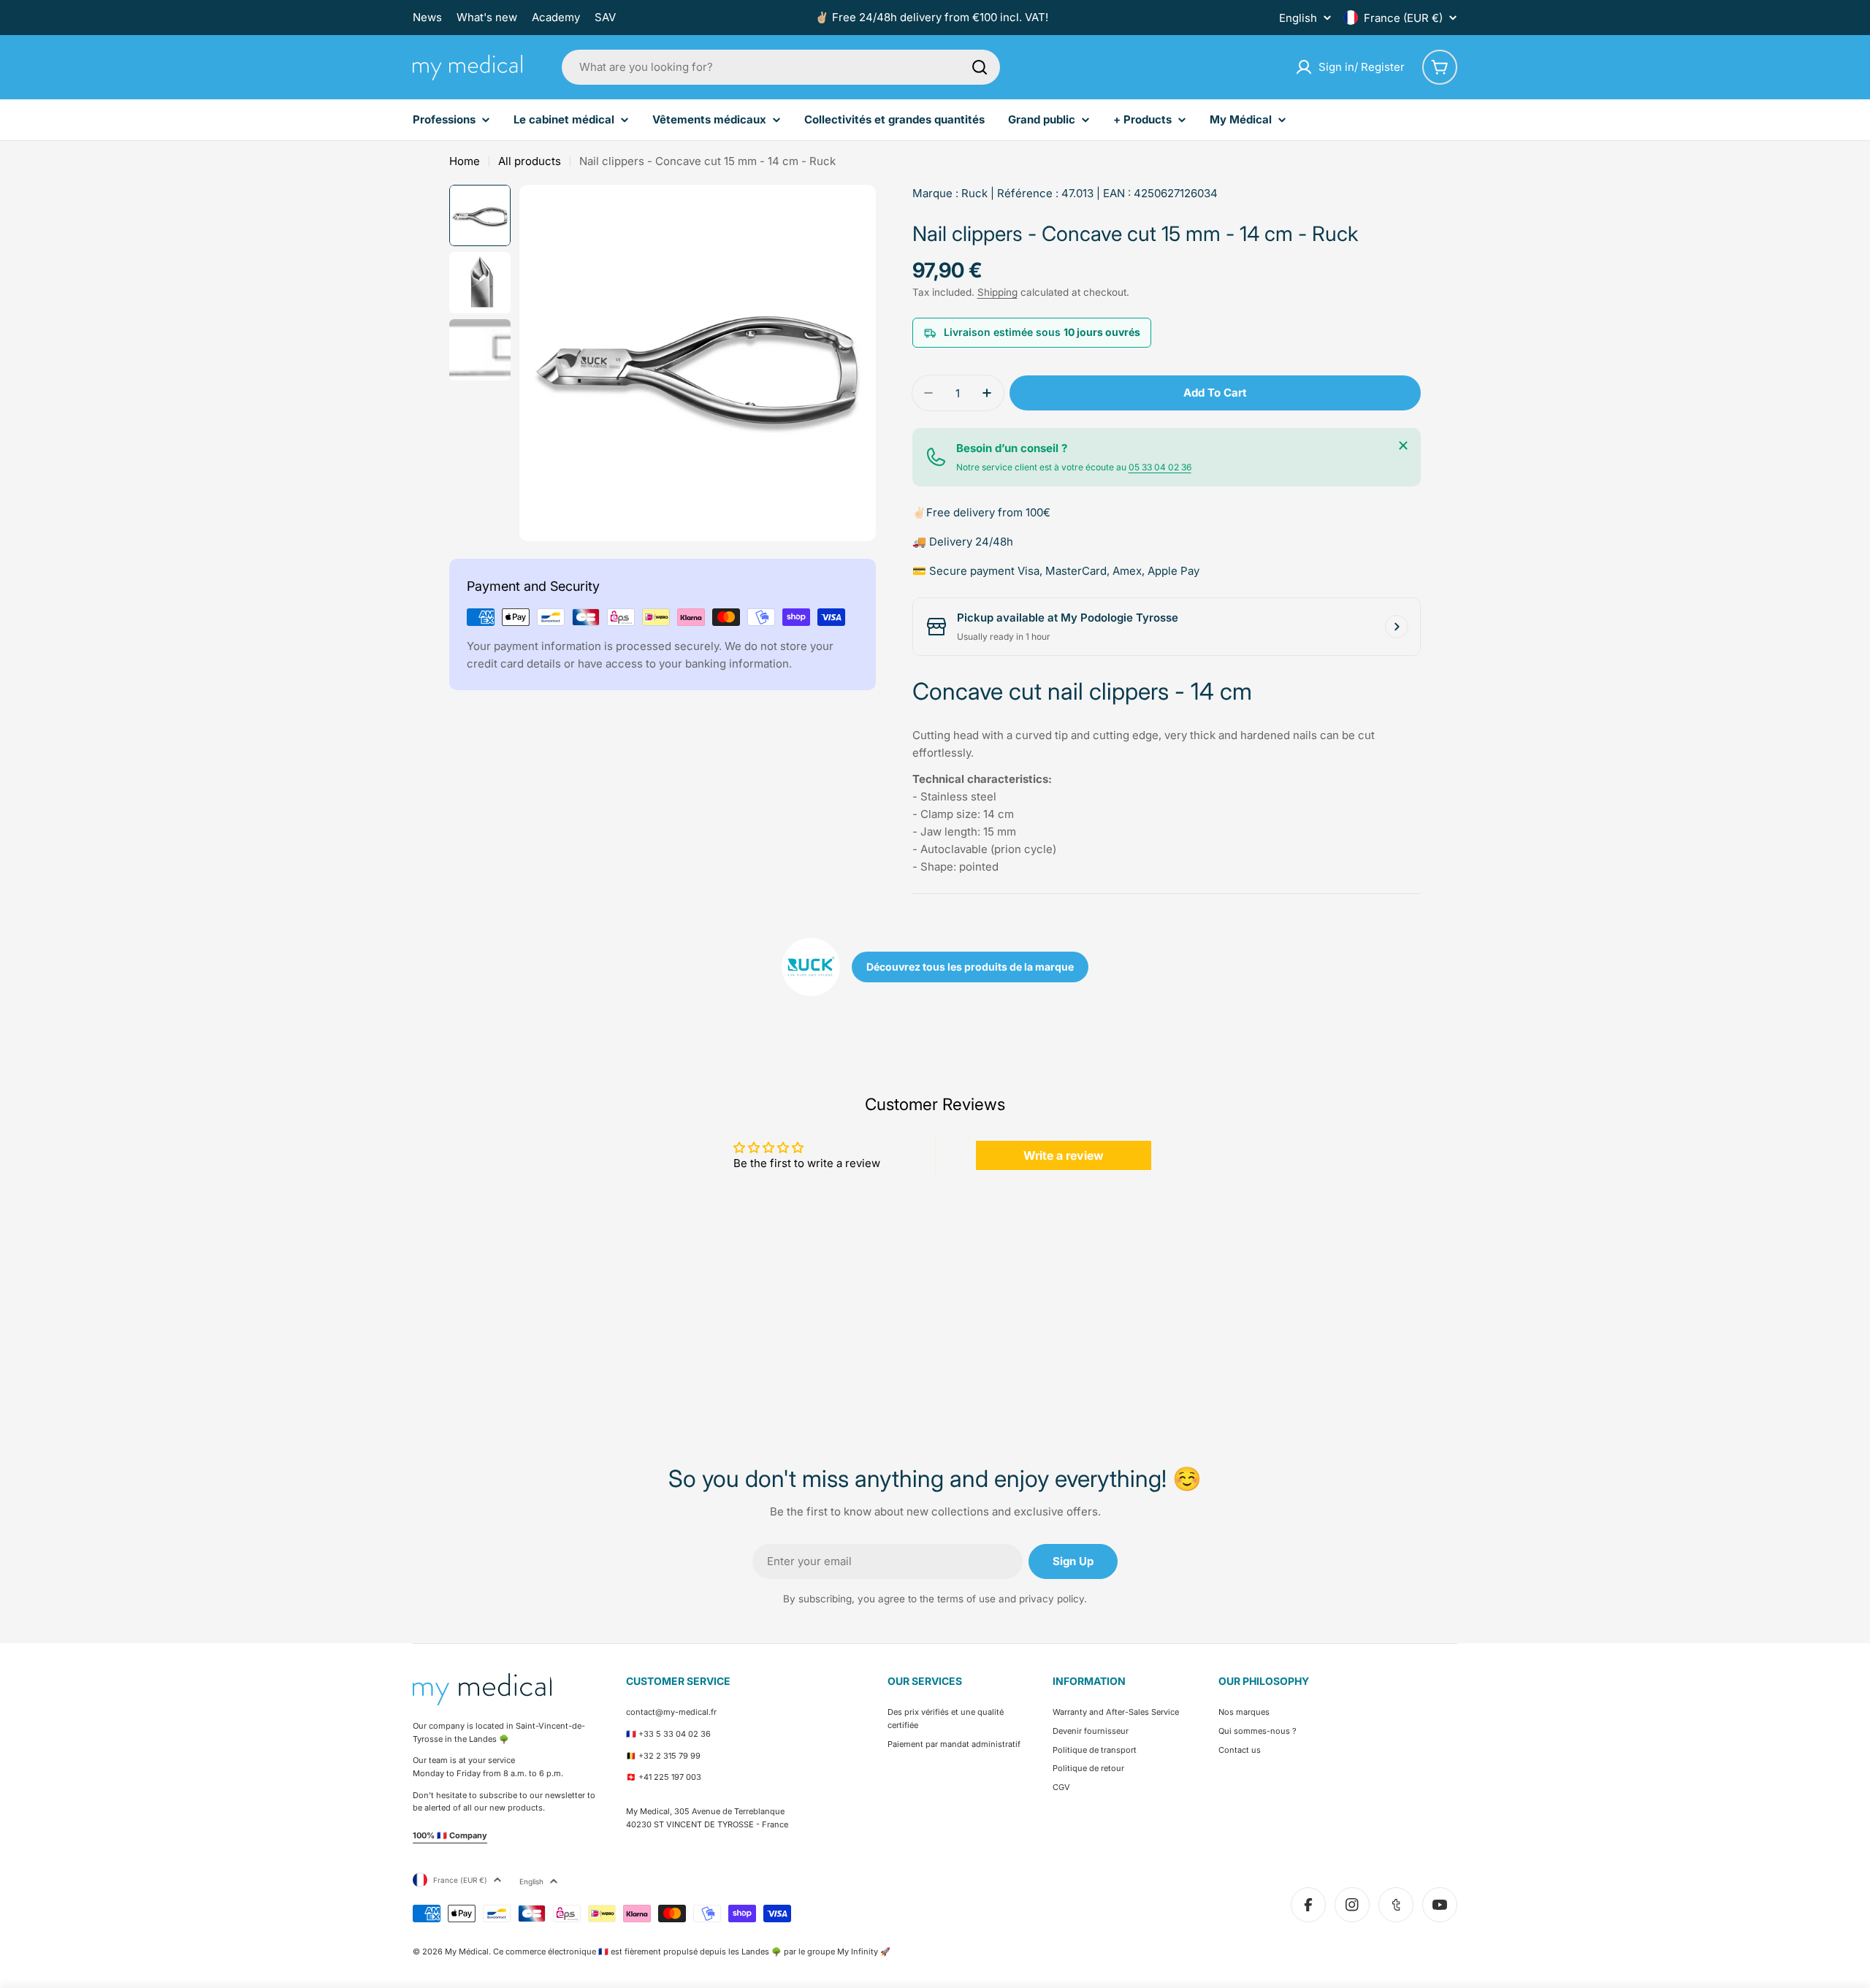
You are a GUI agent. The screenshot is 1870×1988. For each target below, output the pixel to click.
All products (530, 161)
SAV (605, 17)
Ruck (974, 193)
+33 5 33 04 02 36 (675, 1734)
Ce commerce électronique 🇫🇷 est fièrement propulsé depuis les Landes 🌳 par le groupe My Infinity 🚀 (692, 1951)
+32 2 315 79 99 (669, 1756)
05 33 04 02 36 (1160, 467)
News (427, 17)
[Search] (980, 67)
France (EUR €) (1403, 18)
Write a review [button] (1064, 1155)
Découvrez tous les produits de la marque (970, 967)
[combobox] (781, 67)
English (1298, 18)
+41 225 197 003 (670, 1777)
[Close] (1403, 446)
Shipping (997, 292)
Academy (556, 17)
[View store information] (1397, 627)
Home (465, 161)
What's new (487, 17)
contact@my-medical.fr (671, 1712)
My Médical (467, 1951)
